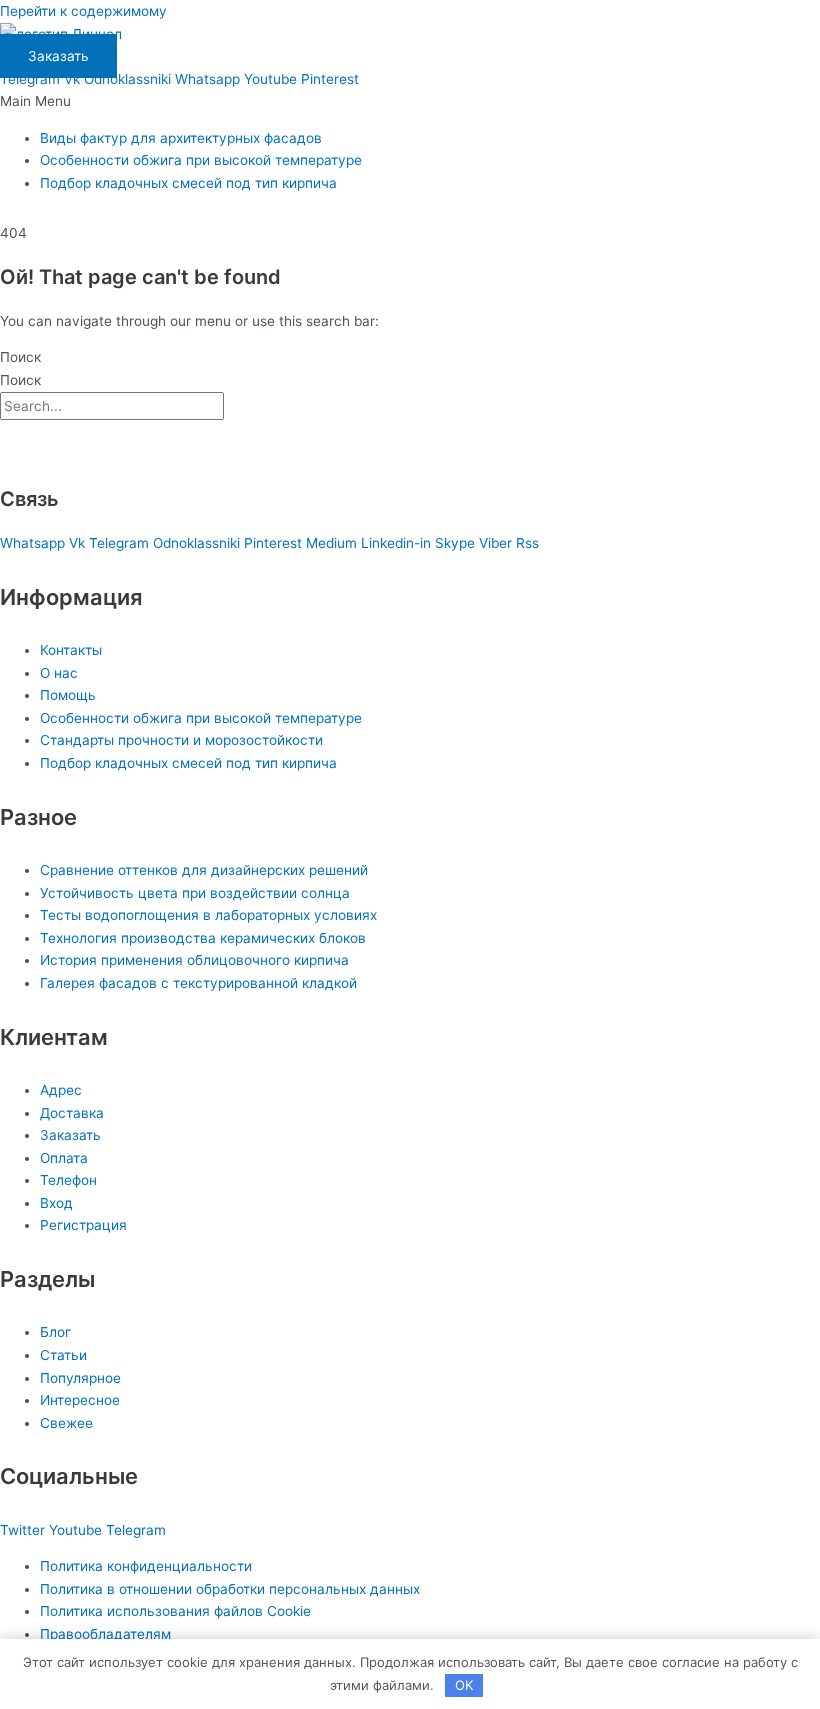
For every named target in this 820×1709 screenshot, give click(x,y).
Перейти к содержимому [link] (83, 11)
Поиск (20, 357)
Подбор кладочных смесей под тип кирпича (188, 183)
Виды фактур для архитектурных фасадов (181, 138)
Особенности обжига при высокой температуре (201, 160)
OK (464, 1685)
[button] (410, 101)
